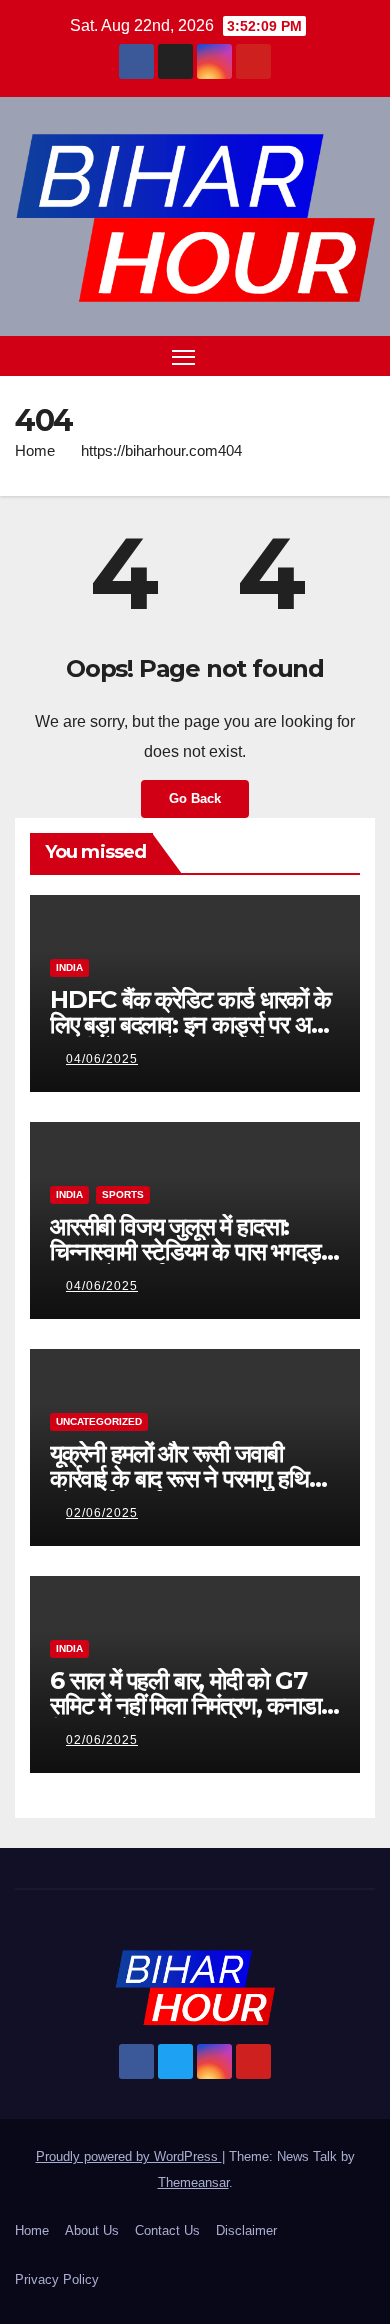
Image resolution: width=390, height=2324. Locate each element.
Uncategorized (99, 1421)
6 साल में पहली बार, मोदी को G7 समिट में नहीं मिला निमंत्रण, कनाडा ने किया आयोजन (194, 1705)
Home (35, 450)
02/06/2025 (102, 1513)
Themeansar (193, 2182)
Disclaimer (246, 2230)
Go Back (195, 798)
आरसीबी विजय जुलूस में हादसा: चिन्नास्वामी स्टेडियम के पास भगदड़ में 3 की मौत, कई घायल (193, 1251)
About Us (92, 2230)
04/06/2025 (102, 1059)
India (69, 967)
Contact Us (167, 2230)
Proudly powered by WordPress (129, 2156)
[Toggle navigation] (184, 356)
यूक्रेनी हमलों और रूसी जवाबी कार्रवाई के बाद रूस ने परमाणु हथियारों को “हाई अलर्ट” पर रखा (194, 1478)
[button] (328, 355)
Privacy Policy (57, 2279)
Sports (123, 1194)
